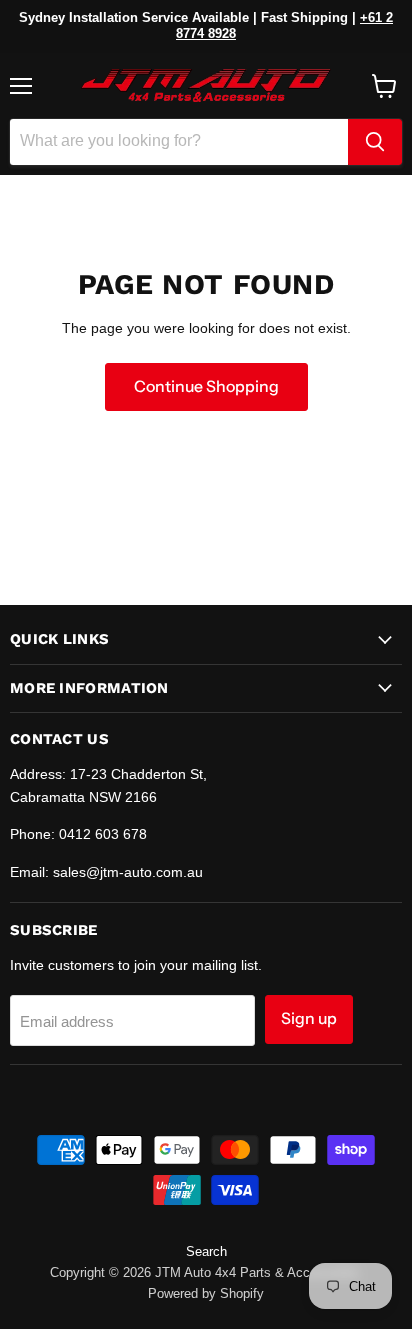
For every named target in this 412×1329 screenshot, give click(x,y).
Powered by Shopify (206, 1293)
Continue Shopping (206, 386)
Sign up (309, 1018)
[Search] (375, 142)
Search (206, 1251)
